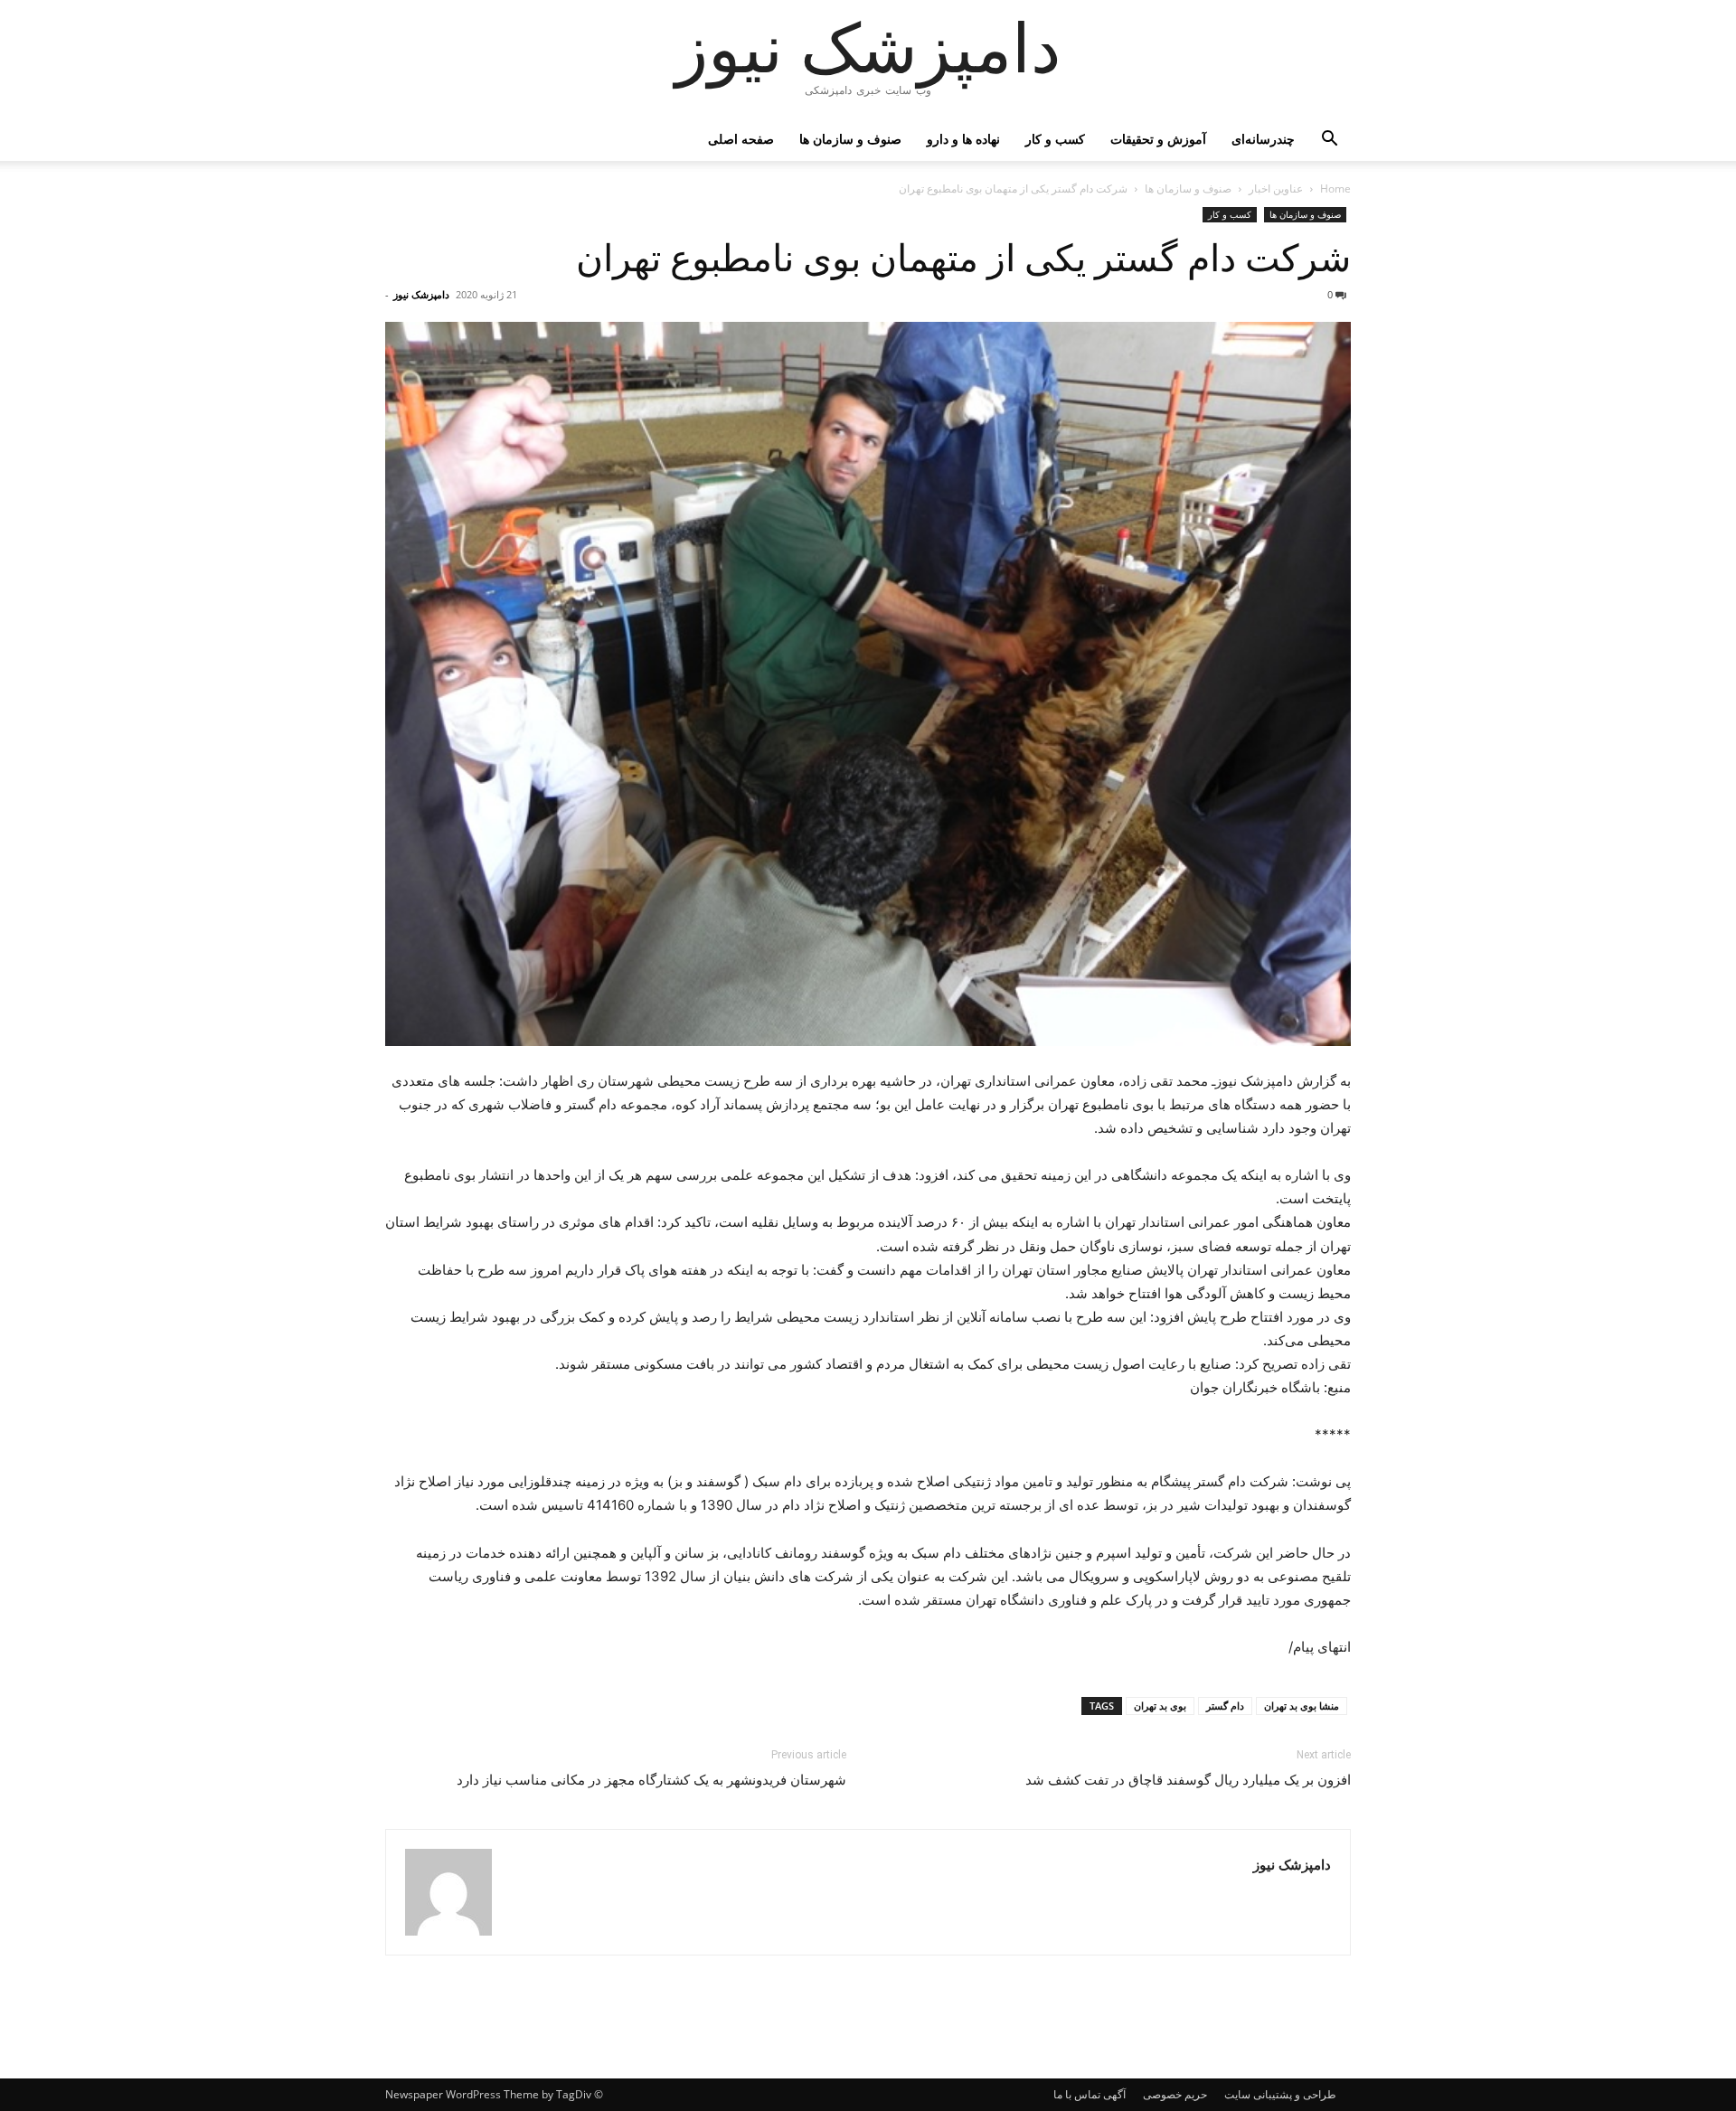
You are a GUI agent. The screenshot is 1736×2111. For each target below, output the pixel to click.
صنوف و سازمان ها (850, 139)
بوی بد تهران (1160, 1706)
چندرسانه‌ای (1263, 139)
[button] (1329, 141)
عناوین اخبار (1276, 188)
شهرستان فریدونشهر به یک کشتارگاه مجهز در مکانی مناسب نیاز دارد (651, 1780)
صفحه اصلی (741, 139)
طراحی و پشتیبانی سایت (1280, 2094)
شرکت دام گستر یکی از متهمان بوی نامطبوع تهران (963, 259)
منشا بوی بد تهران (1302, 1706)
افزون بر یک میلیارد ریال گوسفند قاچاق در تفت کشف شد (1188, 1780)
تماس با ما (1077, 2094)
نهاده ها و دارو (963, 139)
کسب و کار (1055, 139)
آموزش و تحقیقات (1158, 139)
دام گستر (1225, 1706)
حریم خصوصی (1175, 2094)
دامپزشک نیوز (421, 294)
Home (1335, 188)
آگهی (1114, 2094)
